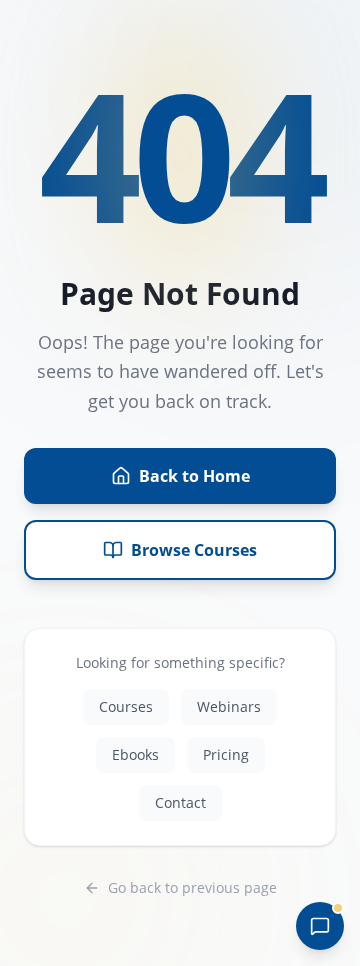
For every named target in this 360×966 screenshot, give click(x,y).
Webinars (229, 706)
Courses (126, 706)
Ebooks (135, 754)
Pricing (226, 754)
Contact (180, 802)
